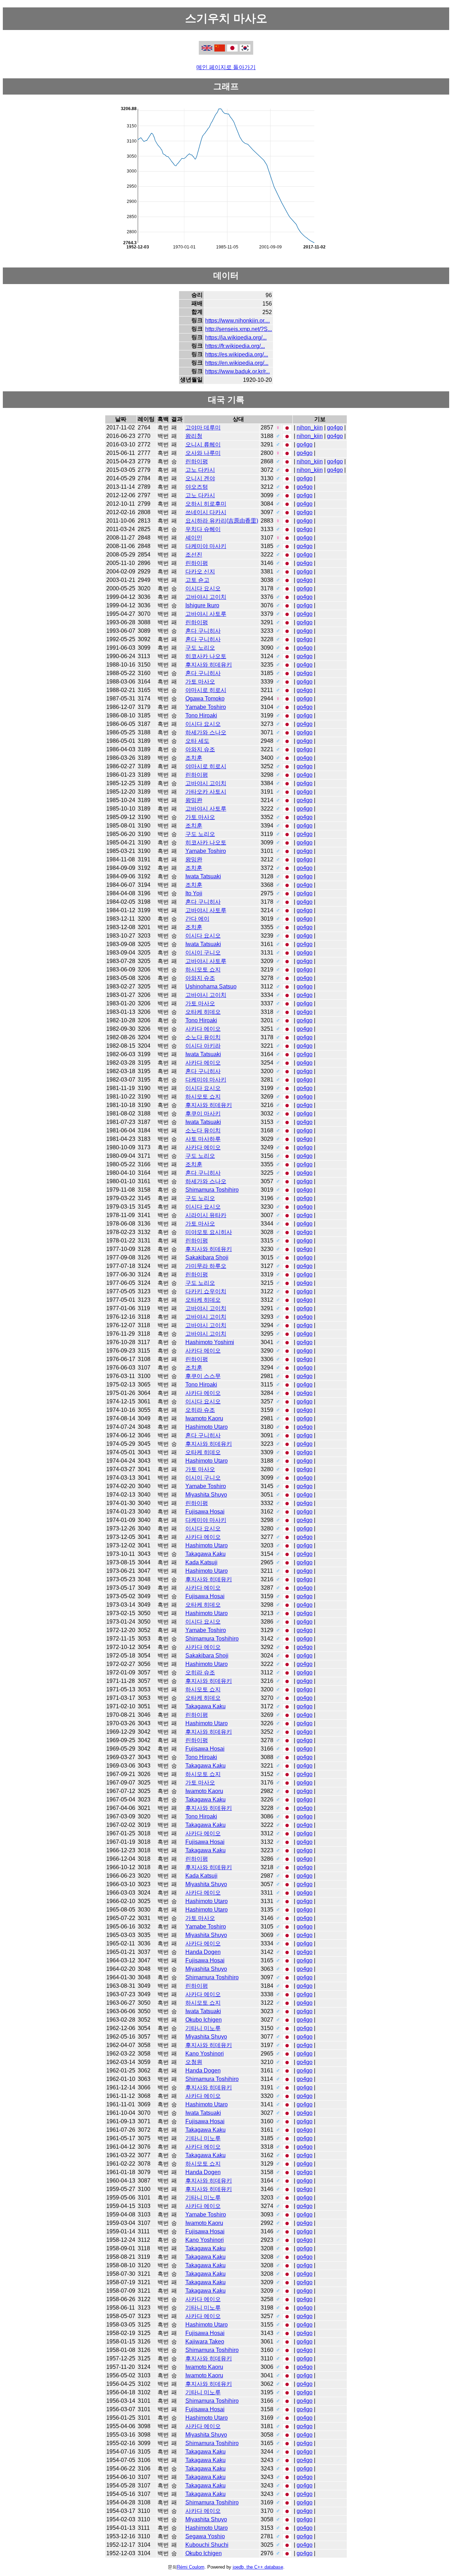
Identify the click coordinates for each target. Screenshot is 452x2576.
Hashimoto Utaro (207, 1427)
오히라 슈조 (200, 1410)
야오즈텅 (197, 487)
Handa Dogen (203, 1952)
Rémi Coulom (191, 2567)
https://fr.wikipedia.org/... (235, 346)
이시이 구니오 (203, 953)
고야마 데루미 (203, 428)
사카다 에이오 (203, 1029)
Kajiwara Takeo (205, 2342)
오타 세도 (197, 741)
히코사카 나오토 (206, 656)
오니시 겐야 (200, 478)
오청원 (194, 2062)
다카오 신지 (200, 571)
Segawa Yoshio (205, 2536)
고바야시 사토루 (206, 614)
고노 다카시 (200, 470)
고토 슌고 (197, 580)
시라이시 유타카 (206, 1215)
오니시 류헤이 (203, 444)
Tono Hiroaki (201, 715)
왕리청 (194, 436)
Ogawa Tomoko (205, 699)
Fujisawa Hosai (205, 1512)
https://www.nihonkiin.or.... (237, 321)
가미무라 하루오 (206, 1266)
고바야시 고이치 (206, 597)
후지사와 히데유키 (209, 665)
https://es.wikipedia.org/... (237, 354)
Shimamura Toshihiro (212, 1190)
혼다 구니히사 (203, 631)
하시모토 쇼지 (203, 970)
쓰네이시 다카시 (206, 512)
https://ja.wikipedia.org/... (236, 338)
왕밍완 (194, 800)
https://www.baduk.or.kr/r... (237, 371)
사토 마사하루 (203, 1139)
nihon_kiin (310, 428)
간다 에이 (197, 919)
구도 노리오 (200, 648)
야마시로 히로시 (206, 690)
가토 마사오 (200, 682)
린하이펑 (197, 461)
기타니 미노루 (203, 2028)
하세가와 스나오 (206, 732)
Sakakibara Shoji (207, 1257)
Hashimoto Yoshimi (210, 1342)
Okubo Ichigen (204, 2020)
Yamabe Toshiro (206, 707)
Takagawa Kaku (206, 1554)
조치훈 (194, 758)
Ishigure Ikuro (202, 605)
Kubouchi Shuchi (207, 2545)
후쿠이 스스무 (203, 1376)
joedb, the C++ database (258, 2567)
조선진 (194, 555)
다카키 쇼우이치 (206, 1291)
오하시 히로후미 (206, 504)
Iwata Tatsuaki (203, 876)
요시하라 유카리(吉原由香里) (222, 521)
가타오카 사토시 (206, 792)
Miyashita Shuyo (206, 1495)
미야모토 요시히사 (209, 1232)
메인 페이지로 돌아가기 (226, 67)
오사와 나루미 (203, 453)
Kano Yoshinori (205, 2054)
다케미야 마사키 (206, 546)
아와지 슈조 (200, 749)
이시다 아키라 (203, 1046)
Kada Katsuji (201, 1562)
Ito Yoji (194, 893)
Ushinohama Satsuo (211, 986)
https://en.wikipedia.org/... (237, 363)
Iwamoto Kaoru (204, 1418)
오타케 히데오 (203, 1012)
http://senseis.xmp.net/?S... (239, 329)
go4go (335, 428)
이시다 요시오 (203, 588)
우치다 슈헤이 (203, 529)
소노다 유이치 (203, 1037)
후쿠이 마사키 (203, 1114)
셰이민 (194, 538)
